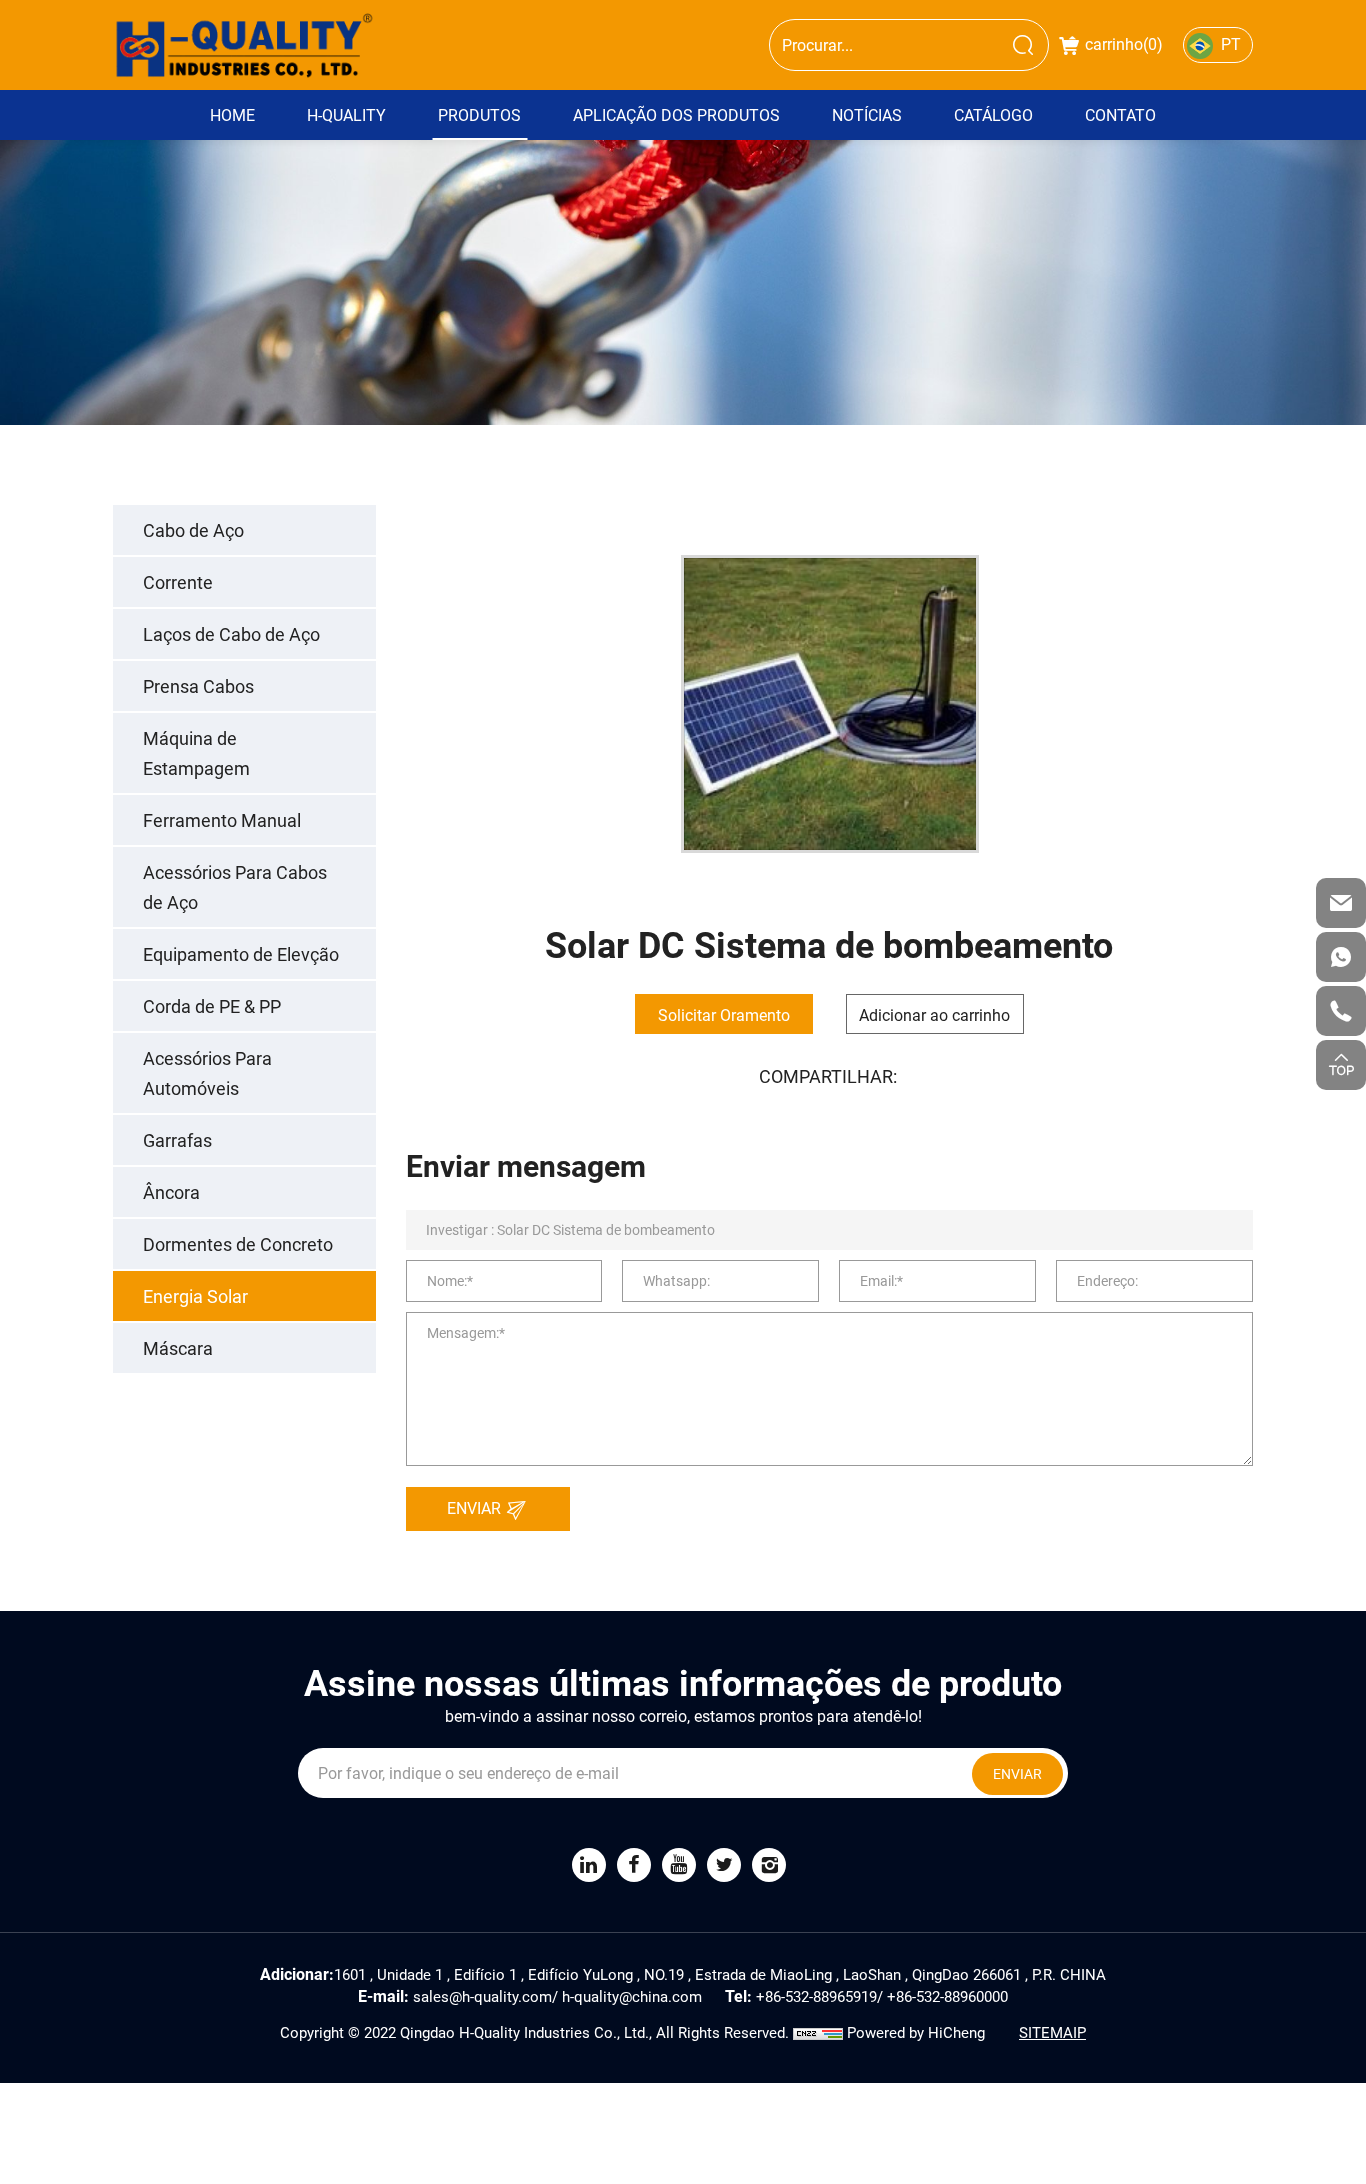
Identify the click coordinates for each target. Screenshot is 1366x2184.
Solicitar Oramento (724, 1014)
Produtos (479, 114)
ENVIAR (476, 1507)
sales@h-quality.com (482, 1996)
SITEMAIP (1052, 2032)
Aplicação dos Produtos (676, 114)
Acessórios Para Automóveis (207, 1073)
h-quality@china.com (632, 1996)
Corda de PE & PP (212, 1006)
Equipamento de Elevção (241, 954)
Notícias (867, 114)
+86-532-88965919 (816, 1996)
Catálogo (993, 114)
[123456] (1341, 957)
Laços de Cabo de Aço (231, 634)
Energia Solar (195, 1296)
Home (232, 114)
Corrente (178, 582)
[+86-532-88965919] (1341, 1011)
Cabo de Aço (193, 530)
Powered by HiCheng (916, 2032)
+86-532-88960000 (947, 1996)
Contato (1120, 114)
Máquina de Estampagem (196, 753)
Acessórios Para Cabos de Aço (235, 887)
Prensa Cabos (198, 686)
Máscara (178, 1348)
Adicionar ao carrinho (934, 1014)
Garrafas (177, 1140)
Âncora (171, 1192)
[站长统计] (818, 2032)
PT (1231, 43)
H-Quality (346, 114)
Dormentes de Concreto (238, 1244)
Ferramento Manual (222, 820)
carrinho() (1124, 43)
